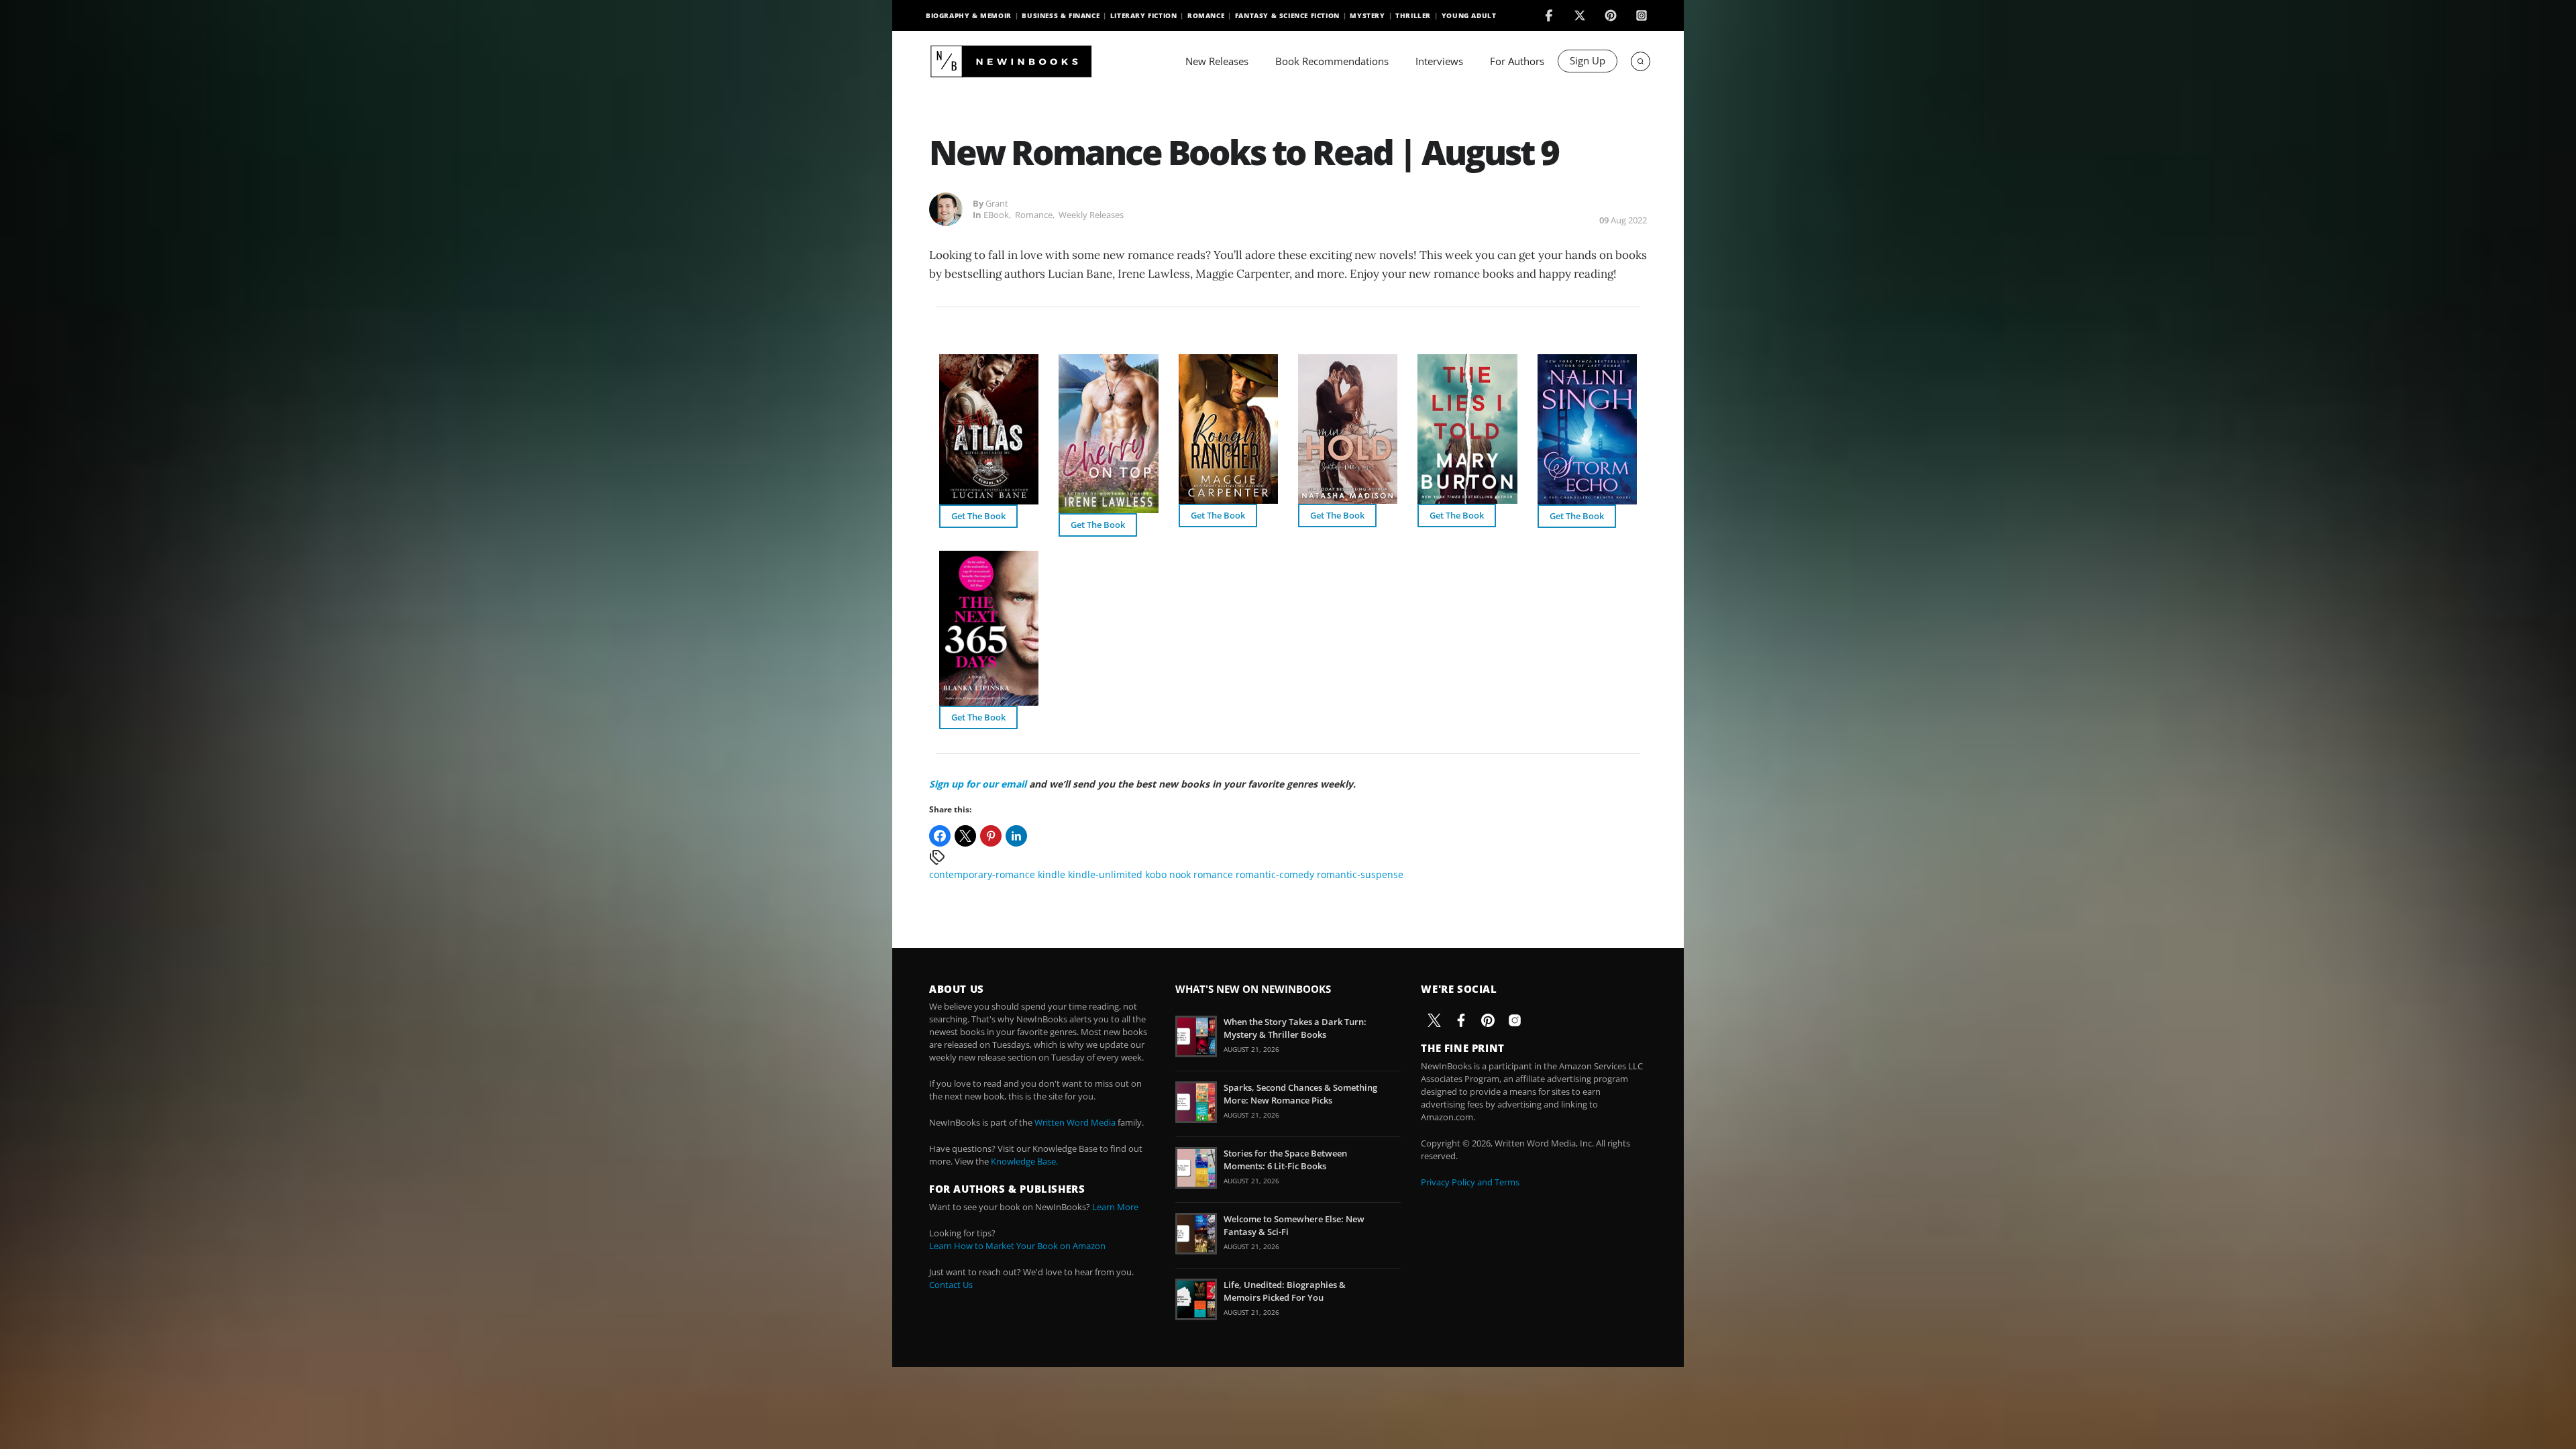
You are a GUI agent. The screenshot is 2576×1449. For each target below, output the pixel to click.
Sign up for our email (978, 784)
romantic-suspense (1360, 874)
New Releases (1217, 61)
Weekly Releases (1091, 215)
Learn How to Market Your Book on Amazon (1017, 1246)
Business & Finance (1061, 15)
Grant (997, 203)
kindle (1052, 874)
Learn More (1115, 1207)
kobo (1156, 874)
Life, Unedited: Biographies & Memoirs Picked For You (1285, 1291)
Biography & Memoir (969, 15)
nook (1180, 874)
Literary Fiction (1144, 15)
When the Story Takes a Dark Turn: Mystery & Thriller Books (1295, 1028)
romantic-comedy (1275, 874)
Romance (1206, 15)
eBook (996, 215)
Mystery (1367, 15)
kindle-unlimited (1105, 874)
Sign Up (1588, 60)
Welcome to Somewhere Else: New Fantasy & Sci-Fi (1294, 1225)
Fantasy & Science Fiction (1287, 15)
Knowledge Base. (1024, 1161)
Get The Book (978, 516)
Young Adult (1469, 15)
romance (1213, 874)
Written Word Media (1075, 1122)
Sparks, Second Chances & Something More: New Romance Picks (1300, 1093)
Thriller (1413, 15)
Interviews (1439, 61)
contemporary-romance (982, 874)
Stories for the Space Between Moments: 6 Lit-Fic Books (1285, 1159)
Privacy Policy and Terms (1470, 1182)
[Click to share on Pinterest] (991, 836)
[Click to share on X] (965, 836)
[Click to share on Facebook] (940, 836)
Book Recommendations (1332, 61)
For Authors (1517, 61)
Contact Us (951, 1285)
